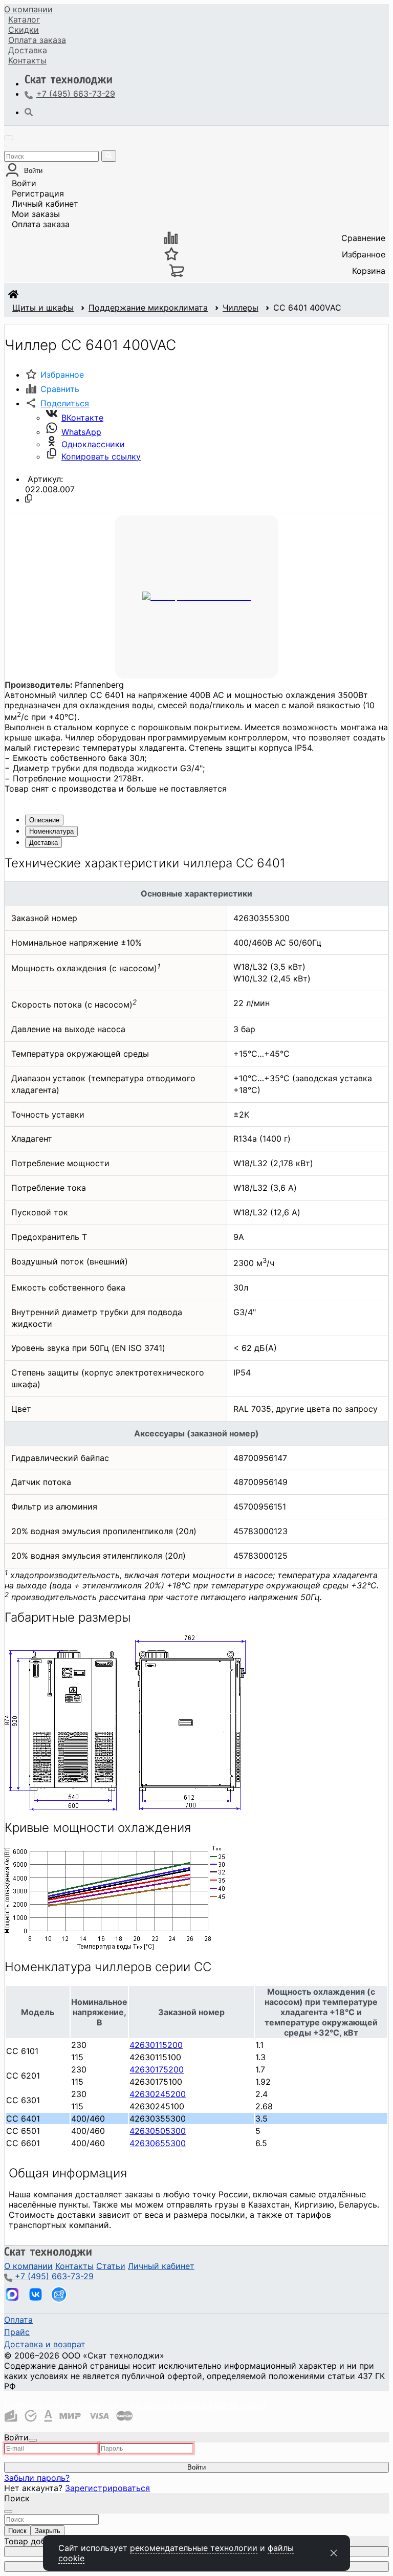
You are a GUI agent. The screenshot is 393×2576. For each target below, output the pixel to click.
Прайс (17, 2332)
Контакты (27, 60)
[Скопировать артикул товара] (29, 498)
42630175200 (157, 2069)
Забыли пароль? (37, 2478)
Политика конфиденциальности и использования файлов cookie (135, 2405)
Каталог (24, 19)
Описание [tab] (44, 820)
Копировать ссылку (101, 456)
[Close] (33, 2440)
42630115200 (156, 2045)
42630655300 (158, 2143)
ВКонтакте (82, 418)
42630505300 (158, 2131)
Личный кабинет (45, 204)
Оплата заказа (41, 224)
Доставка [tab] (43, 843)
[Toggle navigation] (9, 138)
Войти (24, 183)
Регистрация (38, 193)
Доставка (28, 50)
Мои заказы (36, 214)
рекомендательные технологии (194, 2548)
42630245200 (158, 2094)
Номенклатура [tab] (51, 831)
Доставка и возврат (45, 2344)
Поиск (17, 2531)
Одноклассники (93, 444)
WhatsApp (81, 432)
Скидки (24, 30)
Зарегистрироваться (107, 2488)
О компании (28, 9)
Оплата (37, 40)
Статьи (111, 2266)
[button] (57, 403)
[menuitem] (28, 9)
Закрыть (48, 2531)
